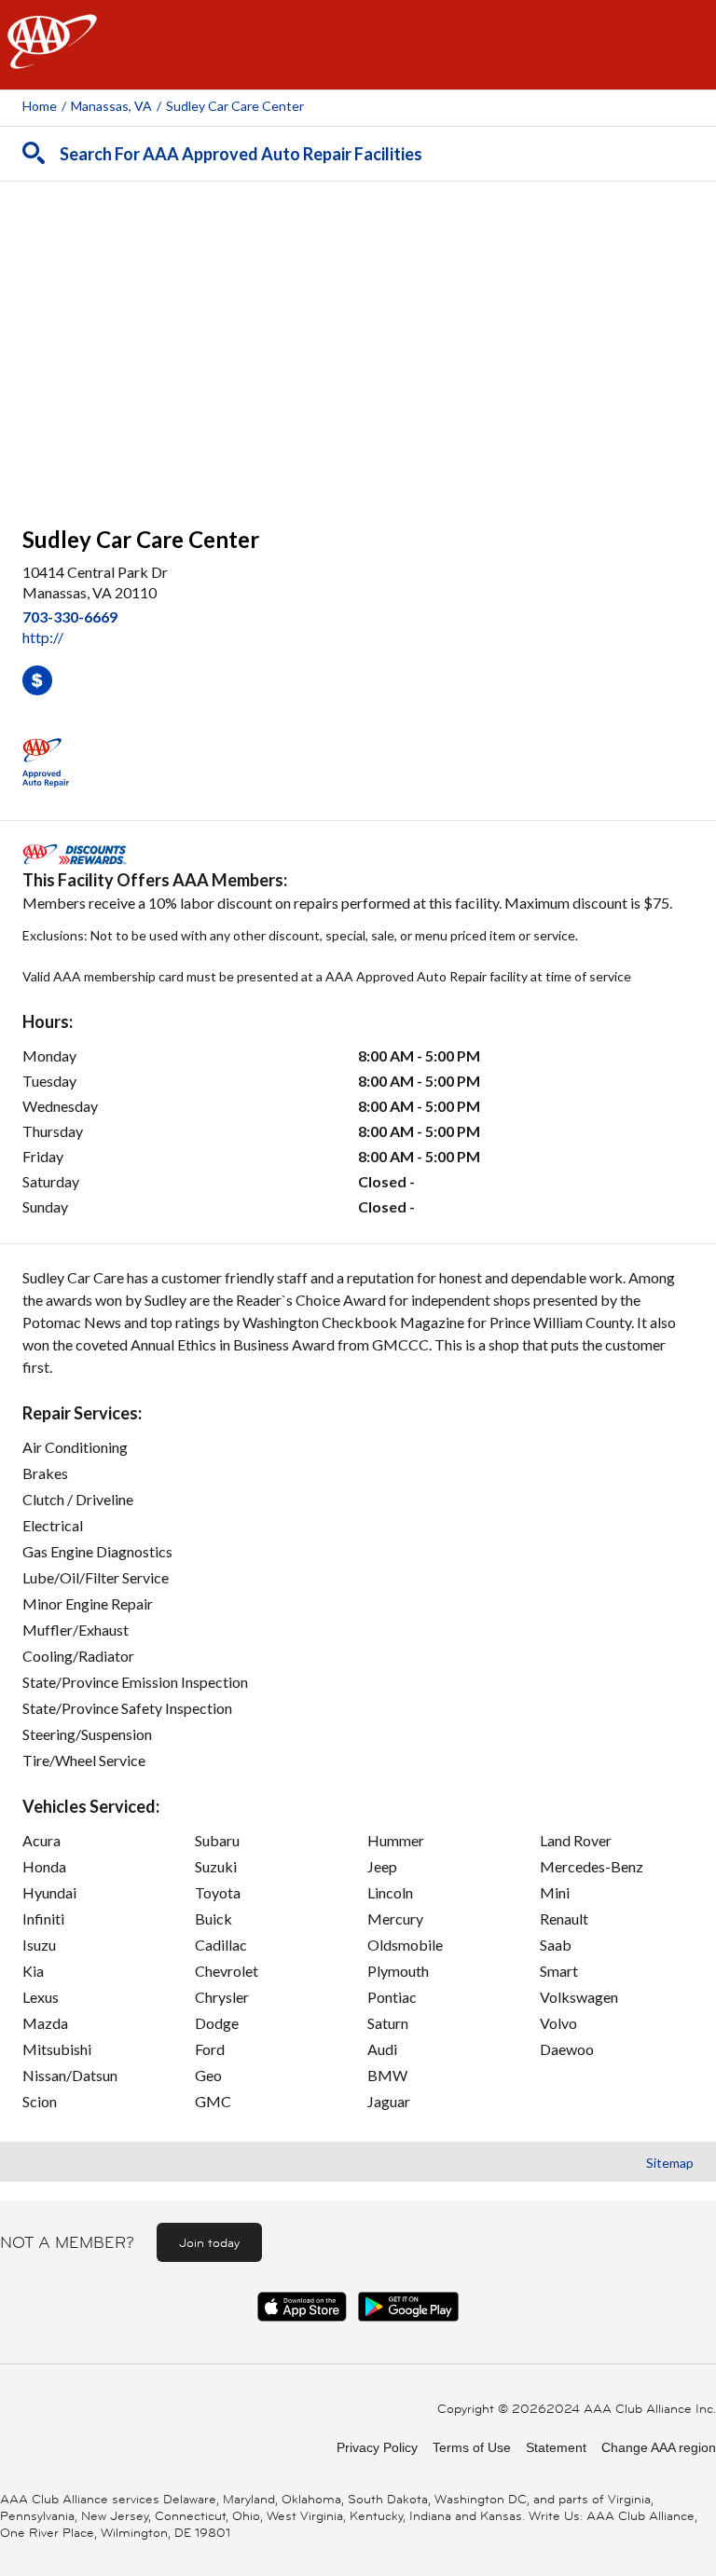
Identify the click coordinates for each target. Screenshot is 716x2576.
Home (40, 106)
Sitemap (670, 2163)
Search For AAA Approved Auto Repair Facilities (241, 154)
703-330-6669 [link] (70, 617)
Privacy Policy (377, 2447)
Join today (209, 2242)
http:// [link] (43, 637)
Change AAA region (659, 2447)
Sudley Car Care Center (235, 106)
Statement (556, 2447)
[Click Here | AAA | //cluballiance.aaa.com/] (52, 57)
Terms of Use (472, 2447)
